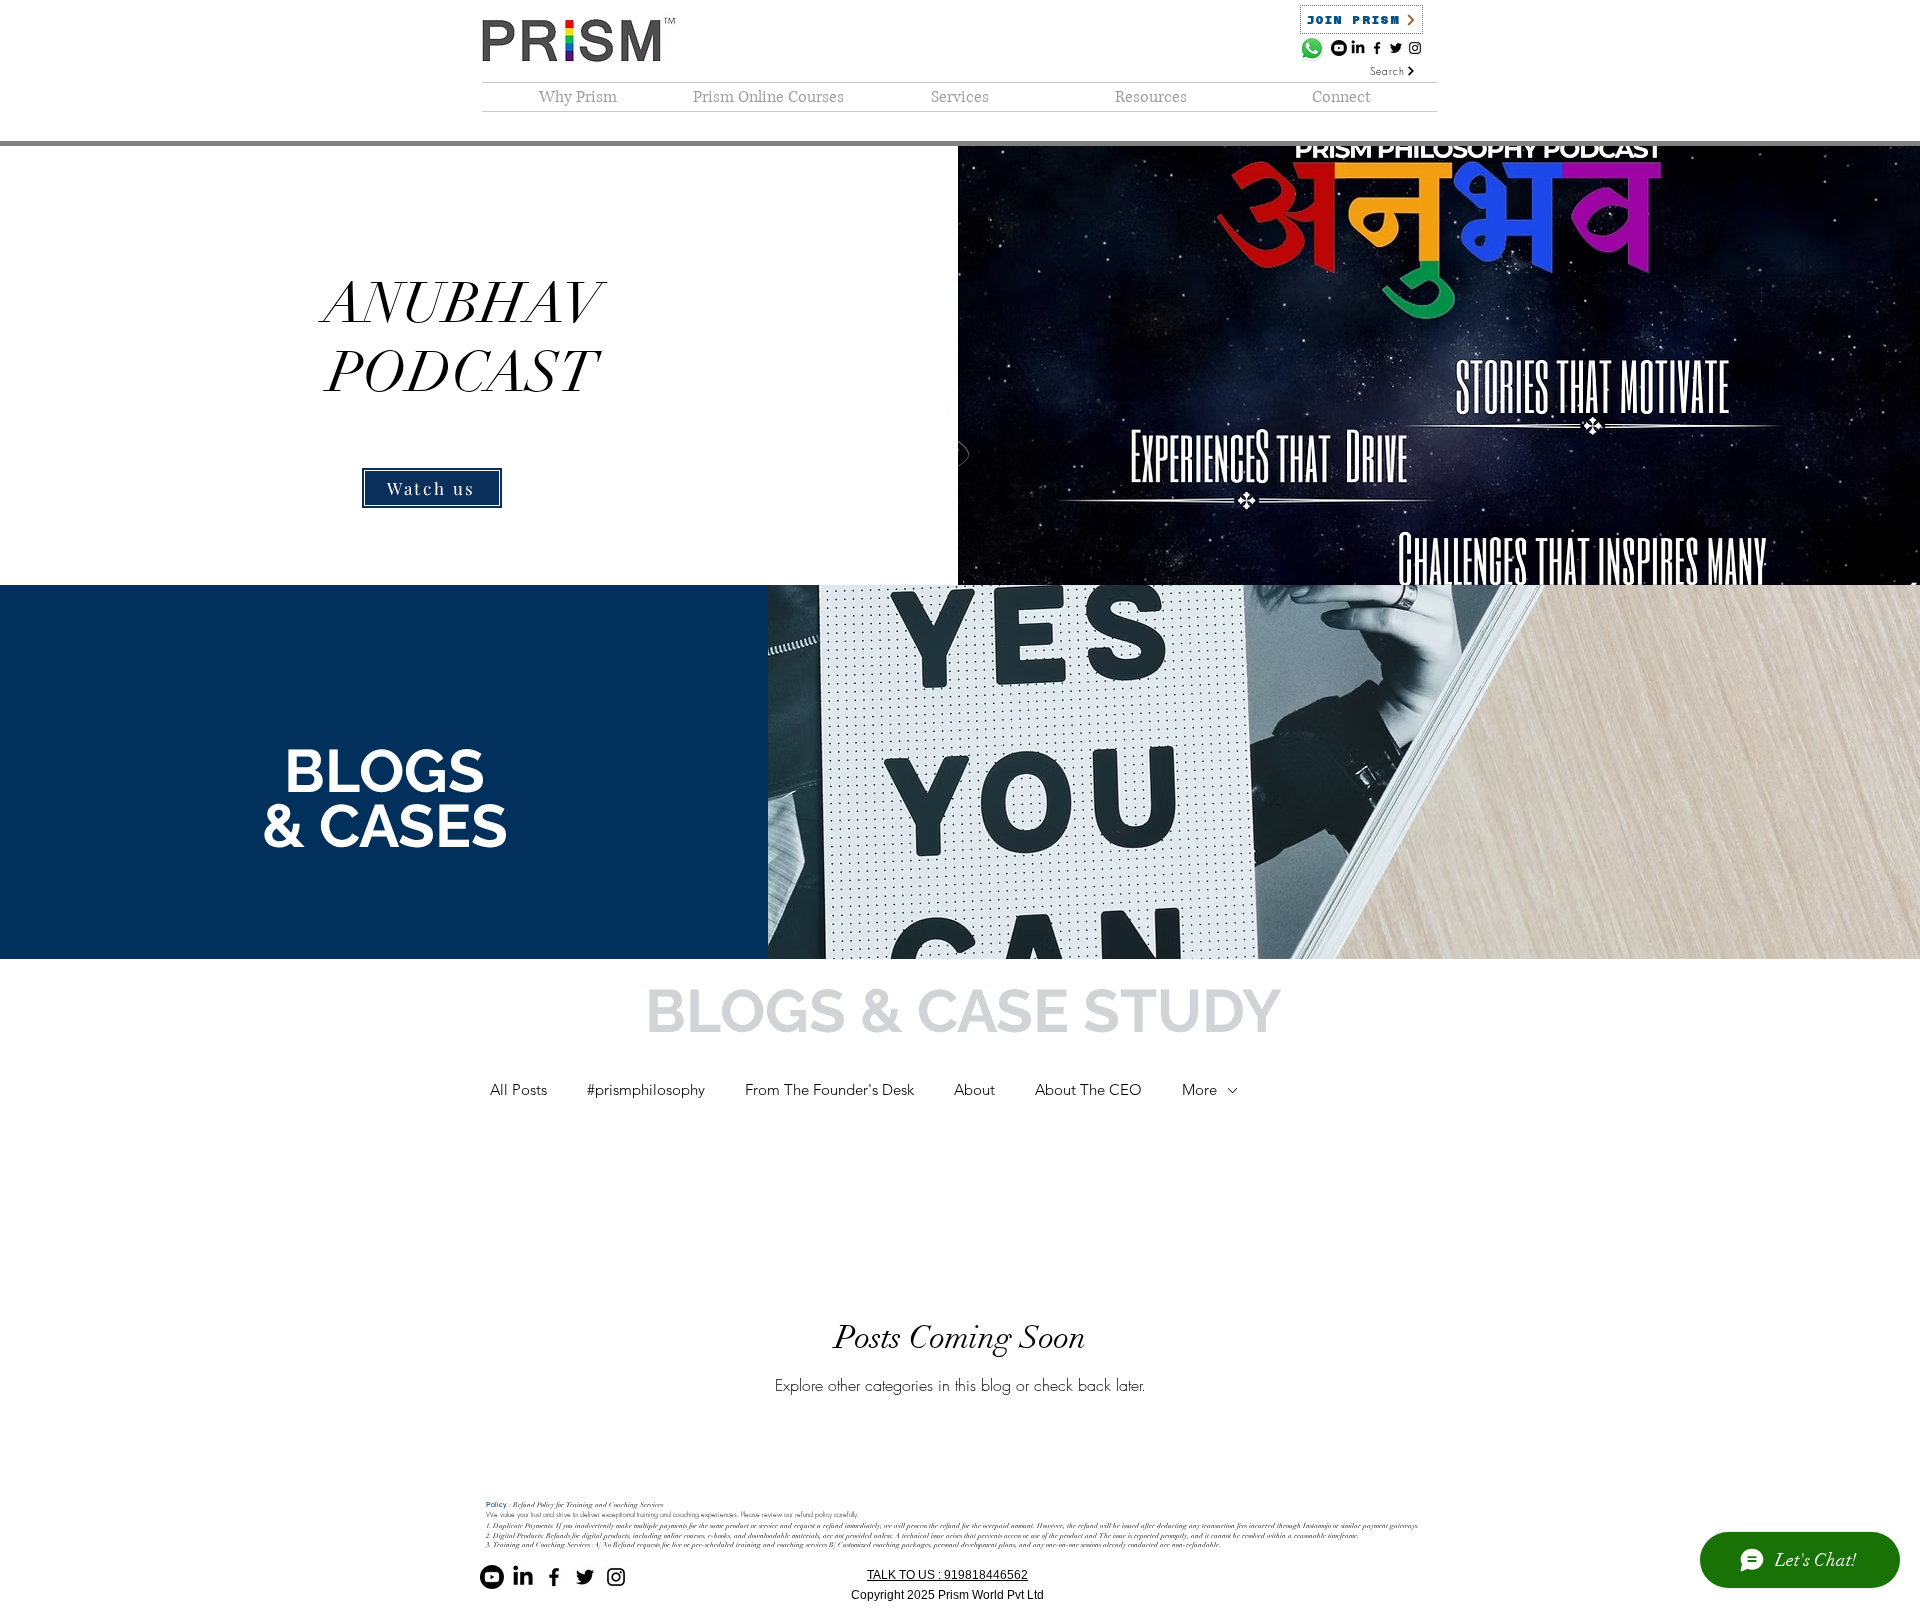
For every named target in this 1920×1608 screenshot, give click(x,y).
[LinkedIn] (1358, 48)
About (974, 1089)
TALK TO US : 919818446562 (947, 1575)
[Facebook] (1377, 48)
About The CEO (1088, 1089)
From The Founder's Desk (829, 1089)
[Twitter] (1396, 48)
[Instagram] (1415, 48)
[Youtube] (1339, 48)
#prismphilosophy (646, 1089)
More (1199, 1089)
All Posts (518, 1089)
